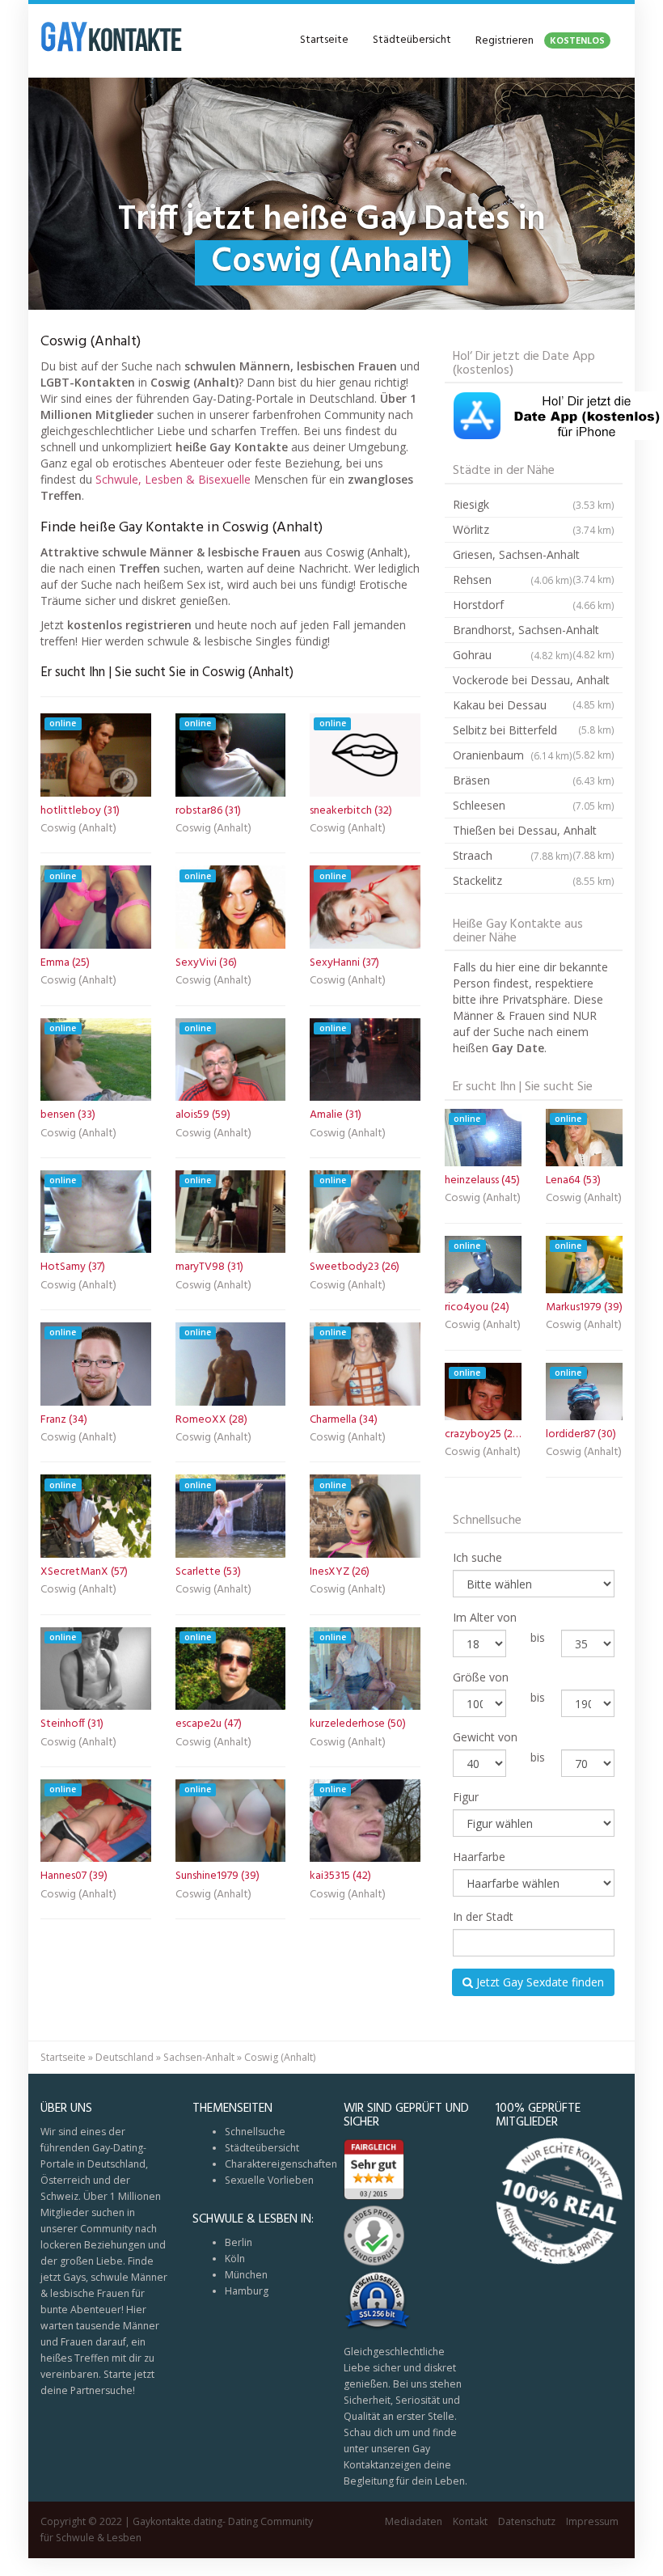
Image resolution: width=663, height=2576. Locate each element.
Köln (235, 2259)
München (246, 2275)
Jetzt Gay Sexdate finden (538, 1982)
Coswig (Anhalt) (78, 830)
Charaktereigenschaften (281, 2164)
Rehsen (513, 579)
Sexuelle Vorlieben (269, 2180)
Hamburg (247, 2291)
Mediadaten (414, 2521)
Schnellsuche (255, 2132)
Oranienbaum (513, 755)
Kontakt (470, 2521)
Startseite (324, 40)
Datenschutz (527, 2521)
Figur (466, 1797)
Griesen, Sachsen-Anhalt (534, 557)
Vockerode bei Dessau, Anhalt (534, 683)
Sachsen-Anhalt (199, 2057)
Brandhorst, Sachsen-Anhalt (534, 632)
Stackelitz (534, 880)
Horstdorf (534, 605)
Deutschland (125, 2057)
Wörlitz (534, 529)
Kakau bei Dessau (534, 708)
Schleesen (534, 805)
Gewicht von (485, 1737)
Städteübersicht (412, 40)
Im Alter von (485, 1617)
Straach (513, 855)
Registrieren (540, 41)
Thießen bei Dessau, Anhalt (534, 833)
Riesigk (534, 504)
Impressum (592, 2521)
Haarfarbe (479, 1857)
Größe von (481, 1677)
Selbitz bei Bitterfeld (534, 733)
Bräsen (534, 780)
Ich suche (477, 1557)
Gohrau (513, 655)
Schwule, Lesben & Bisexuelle (173, 479)
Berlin (239, 2242)
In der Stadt (483, 1916)
